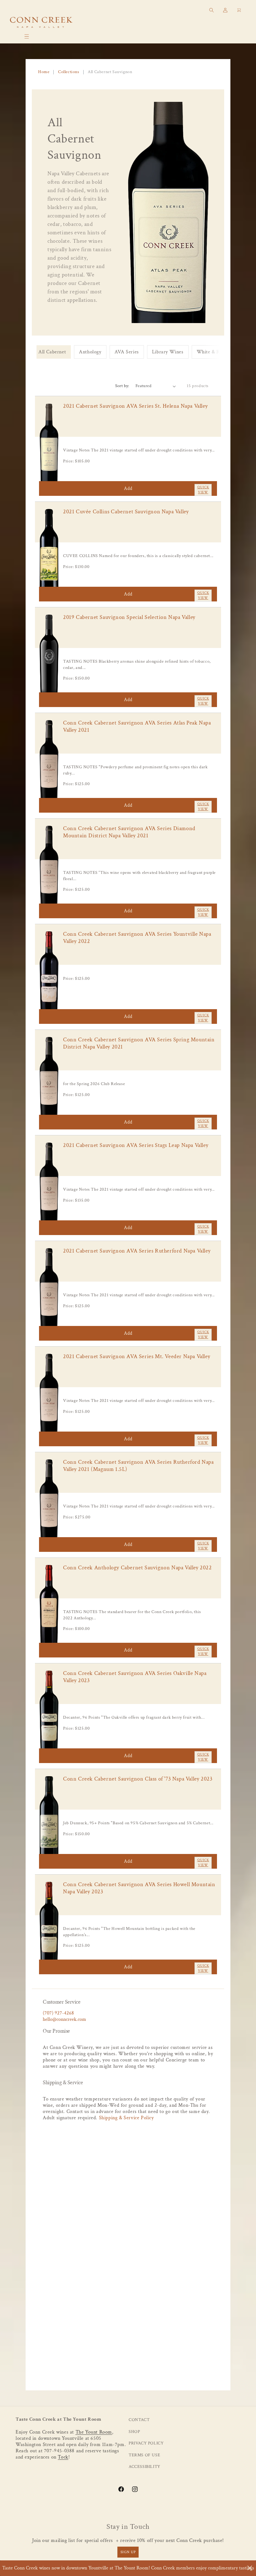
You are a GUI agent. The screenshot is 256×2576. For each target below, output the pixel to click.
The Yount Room (94, 2432)
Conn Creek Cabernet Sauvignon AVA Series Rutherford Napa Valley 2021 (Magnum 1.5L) (138, 1466)
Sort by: (122, 386)
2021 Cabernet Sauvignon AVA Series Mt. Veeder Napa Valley (137, 1356)
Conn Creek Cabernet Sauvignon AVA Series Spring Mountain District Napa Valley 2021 (139, 1043)
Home (44, 72)
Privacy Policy (146, 2443)
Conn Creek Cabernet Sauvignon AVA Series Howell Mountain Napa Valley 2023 (139, 1888)
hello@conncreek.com (64, 2019)
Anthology (90, 352)
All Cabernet (52, 352)
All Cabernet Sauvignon (110, 72)
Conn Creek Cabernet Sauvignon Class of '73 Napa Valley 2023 (138, 1779)
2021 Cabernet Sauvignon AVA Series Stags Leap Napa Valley (136, 1145)
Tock (63, 2457)
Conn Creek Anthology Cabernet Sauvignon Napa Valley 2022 (138, 1568)
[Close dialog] (250, 2568)
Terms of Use (144, 2455)
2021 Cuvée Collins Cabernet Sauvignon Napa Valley (126, 512)
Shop (134, 2432)
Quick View (203, 490)
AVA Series (127, 352)
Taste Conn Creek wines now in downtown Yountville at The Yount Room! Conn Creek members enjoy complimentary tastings (128, 2568)
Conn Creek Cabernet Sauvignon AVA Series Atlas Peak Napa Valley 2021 (137, 726)
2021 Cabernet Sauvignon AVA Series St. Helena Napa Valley (135, 406)
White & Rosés (213, 352)
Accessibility (145, 2467)
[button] (27, 37)
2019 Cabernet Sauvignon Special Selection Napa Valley (129, 617)
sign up (128, 2552)
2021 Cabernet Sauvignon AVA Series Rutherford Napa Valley (137, 1251)
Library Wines (168, 352)
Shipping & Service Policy (126, 2118)
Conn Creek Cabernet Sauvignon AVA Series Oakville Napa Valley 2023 (135, 1677)
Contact (139, 2420)
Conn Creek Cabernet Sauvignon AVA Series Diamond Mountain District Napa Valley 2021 (129, 832)
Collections (69, 72)
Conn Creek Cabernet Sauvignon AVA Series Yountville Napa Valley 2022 (137, 938)
